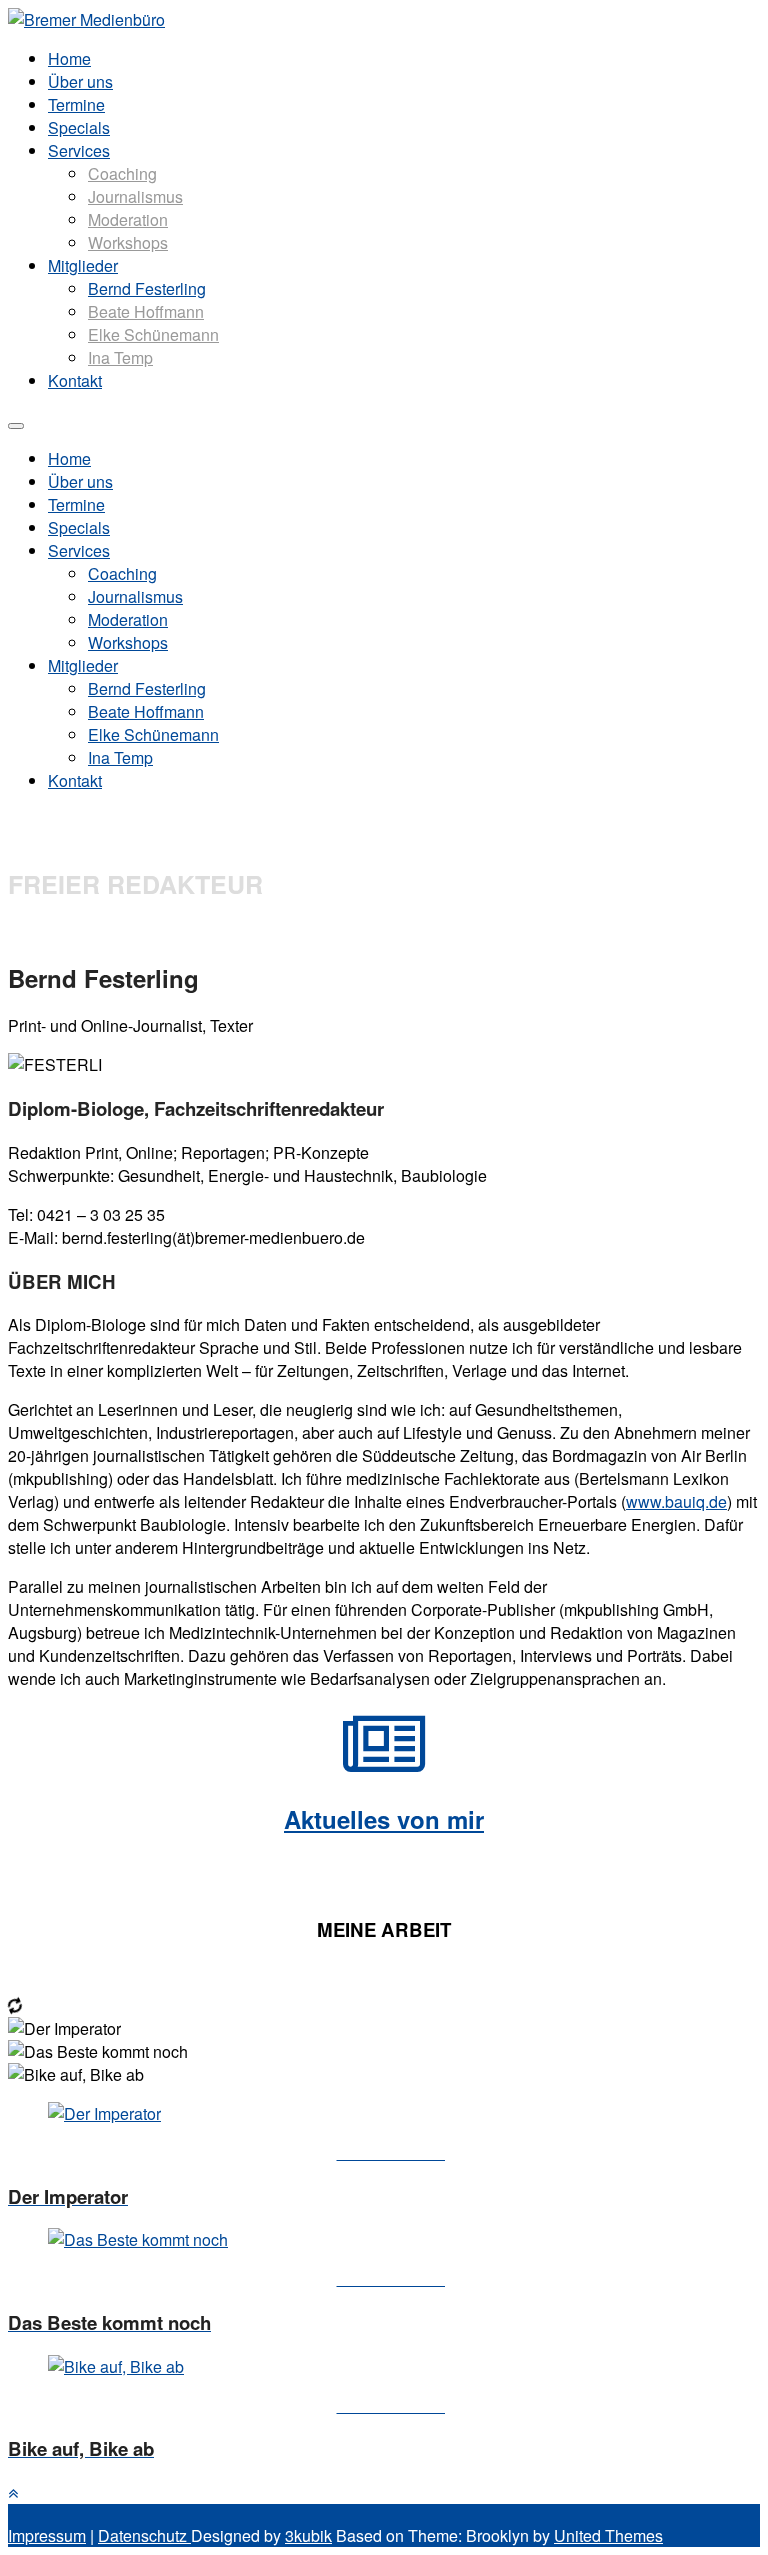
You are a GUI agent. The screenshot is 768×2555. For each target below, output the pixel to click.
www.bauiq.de (676, 1501)
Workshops (128, 242)
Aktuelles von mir (384, 1819)
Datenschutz (144, 2535)
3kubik (308, 2535)
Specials (79, 127)
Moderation (128, 219)
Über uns (80, 81)
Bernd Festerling (147, 288)
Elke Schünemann (153, 334)
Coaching (122, 173)
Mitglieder (83, 265)
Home (69, 58)
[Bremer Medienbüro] (86, 19)
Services (79, 150)
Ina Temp (120, 357)
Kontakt (75, 380)
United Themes (608, 2535)
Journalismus (135, 196)
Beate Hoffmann (146, 311)
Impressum (47, 2535)
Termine (76, 104)
